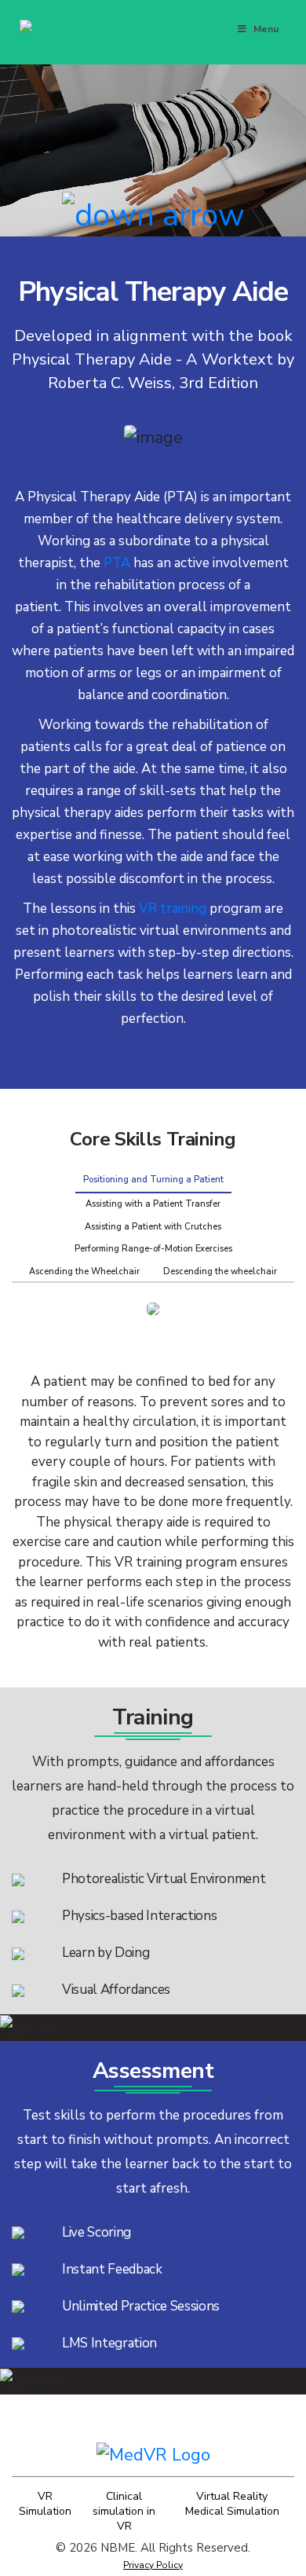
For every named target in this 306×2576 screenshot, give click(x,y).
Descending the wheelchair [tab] (220, 1272)
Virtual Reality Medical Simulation (232, 2504)
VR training (173, 909)
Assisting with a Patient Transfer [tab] (153, 1204)
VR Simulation (45, 2504)
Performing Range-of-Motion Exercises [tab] (153, 1249)
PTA (117, 563)
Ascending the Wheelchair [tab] (84, 1272)
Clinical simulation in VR (124, 2511)
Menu (266, 29)
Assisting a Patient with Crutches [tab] (153, 1227)
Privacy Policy (153, 2565)
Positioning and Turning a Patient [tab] (153, 1180)
